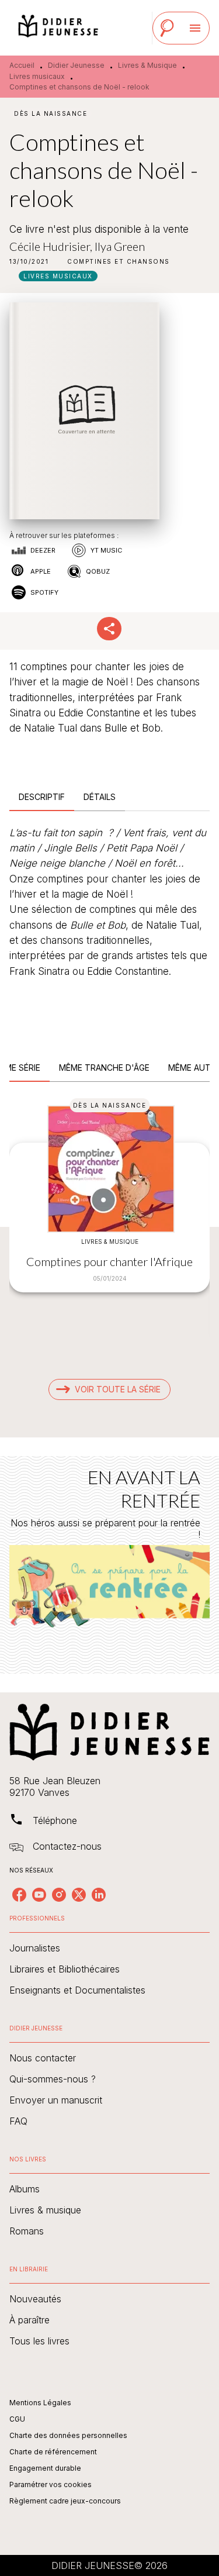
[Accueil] (58, 28)
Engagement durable (45, 2468)
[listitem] (19, 1895)
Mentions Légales (40, 2403)
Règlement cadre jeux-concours (65, 2501)
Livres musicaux (37, 76)
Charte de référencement (53, 2452)
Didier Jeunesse (76, 65)
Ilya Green (120, 246)
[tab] (42, 797)
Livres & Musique (147, 65)
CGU (17, 2419)
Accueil (22, 65)
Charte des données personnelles (68, 2435)
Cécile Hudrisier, (52, 246)
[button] (119, 261)
